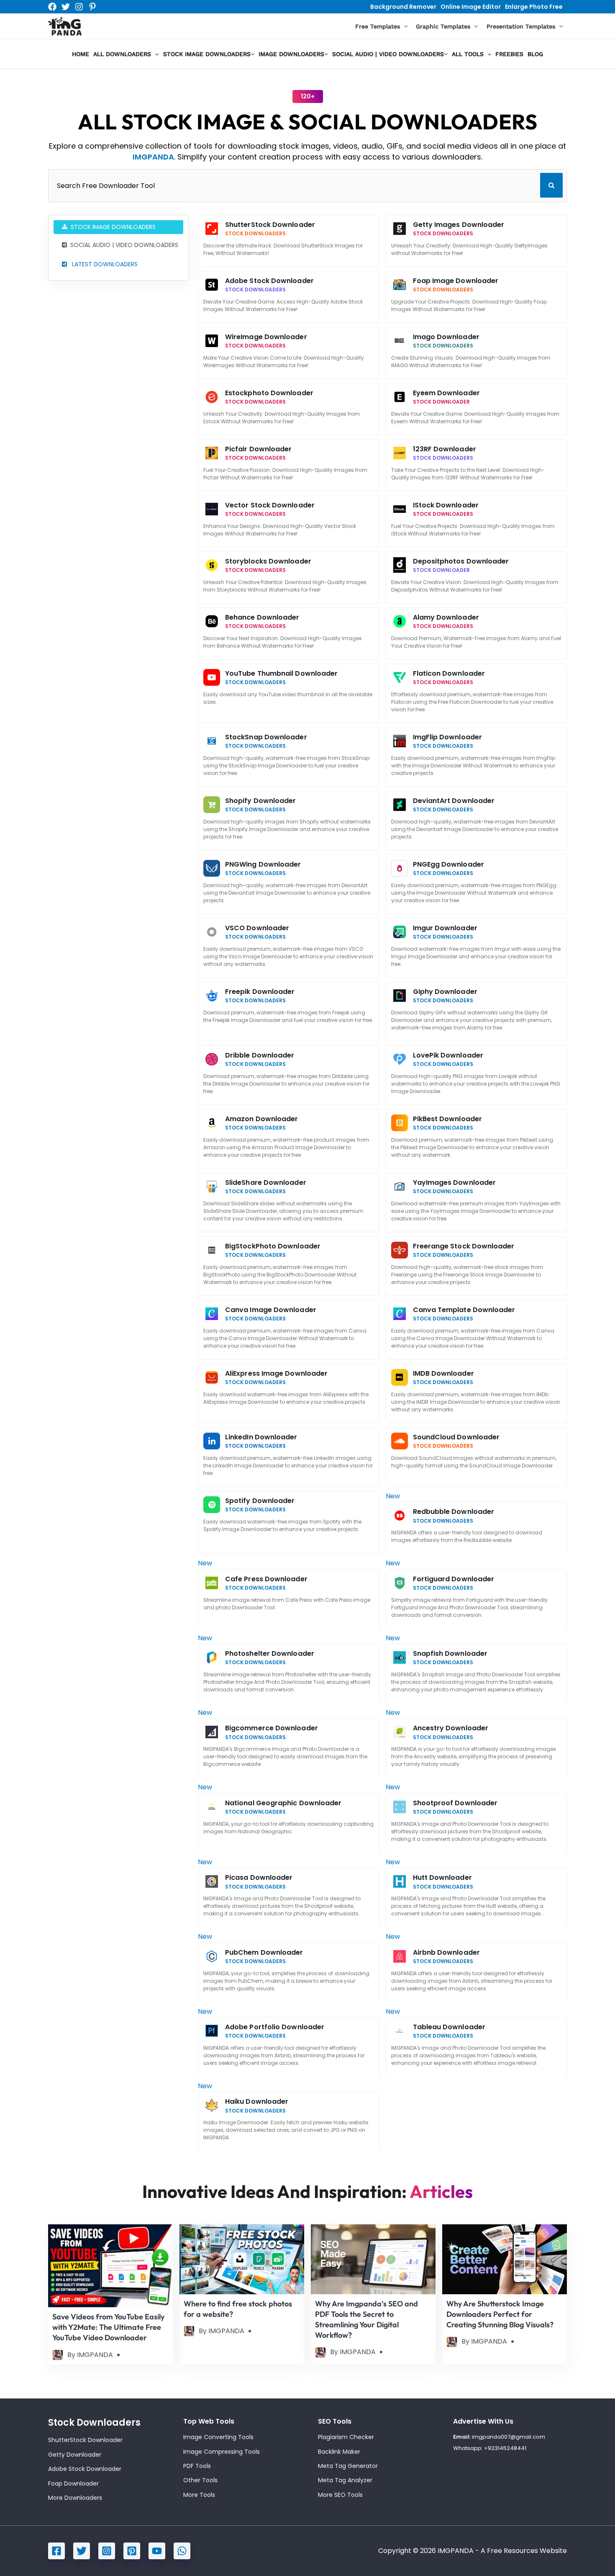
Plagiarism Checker (346, 2437)
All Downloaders (122, 54)
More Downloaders (75, 2498)
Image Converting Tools (218, 2437)
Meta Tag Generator (348, 2466)
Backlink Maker (339, 2452)
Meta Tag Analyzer (345, 2480)
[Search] (551, 185)
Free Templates (378, 26)
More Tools (199, 2495)
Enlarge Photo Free (534, 7)
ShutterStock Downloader (85, 2440)
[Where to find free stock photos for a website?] (242, 2259)
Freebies (509, 54)
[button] (404, 27)
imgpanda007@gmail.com (509, 2437)
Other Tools (200, 2480)
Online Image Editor (471, 7)
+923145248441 (505, 2448)
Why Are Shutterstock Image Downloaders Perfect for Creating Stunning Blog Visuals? (500, 2314)
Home (81, 54)
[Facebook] (52, 7)
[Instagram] (79, 7)
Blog (535, 54)
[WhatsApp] (182, 2551)
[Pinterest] (92, 7)
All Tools (468, 54)
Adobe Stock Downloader (85, 2469)
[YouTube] (157, 2551)
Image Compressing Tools (222, 2452)
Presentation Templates (521, 26)
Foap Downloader (73, 2483)
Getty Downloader (75, 2455)
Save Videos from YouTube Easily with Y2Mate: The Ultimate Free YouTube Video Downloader (108, 2327)
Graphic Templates (443, 26)
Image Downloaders (291, 54)
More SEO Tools (340, 2495)
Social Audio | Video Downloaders (388, 54)
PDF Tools (197, 2466)
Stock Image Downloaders (207, 54)
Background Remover (403, 7)
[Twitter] (66, 7)
